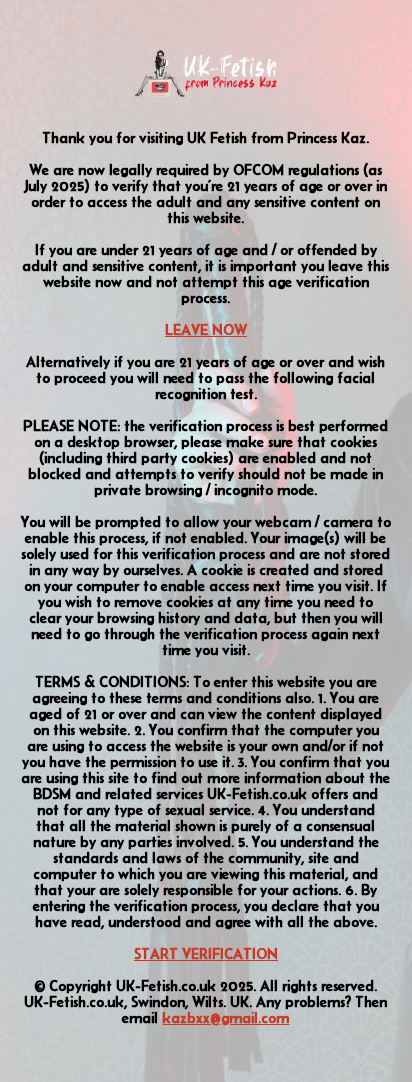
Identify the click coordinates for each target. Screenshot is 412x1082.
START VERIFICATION (206, 954)
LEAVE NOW (206, 330)
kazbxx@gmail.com (225, 1018)
